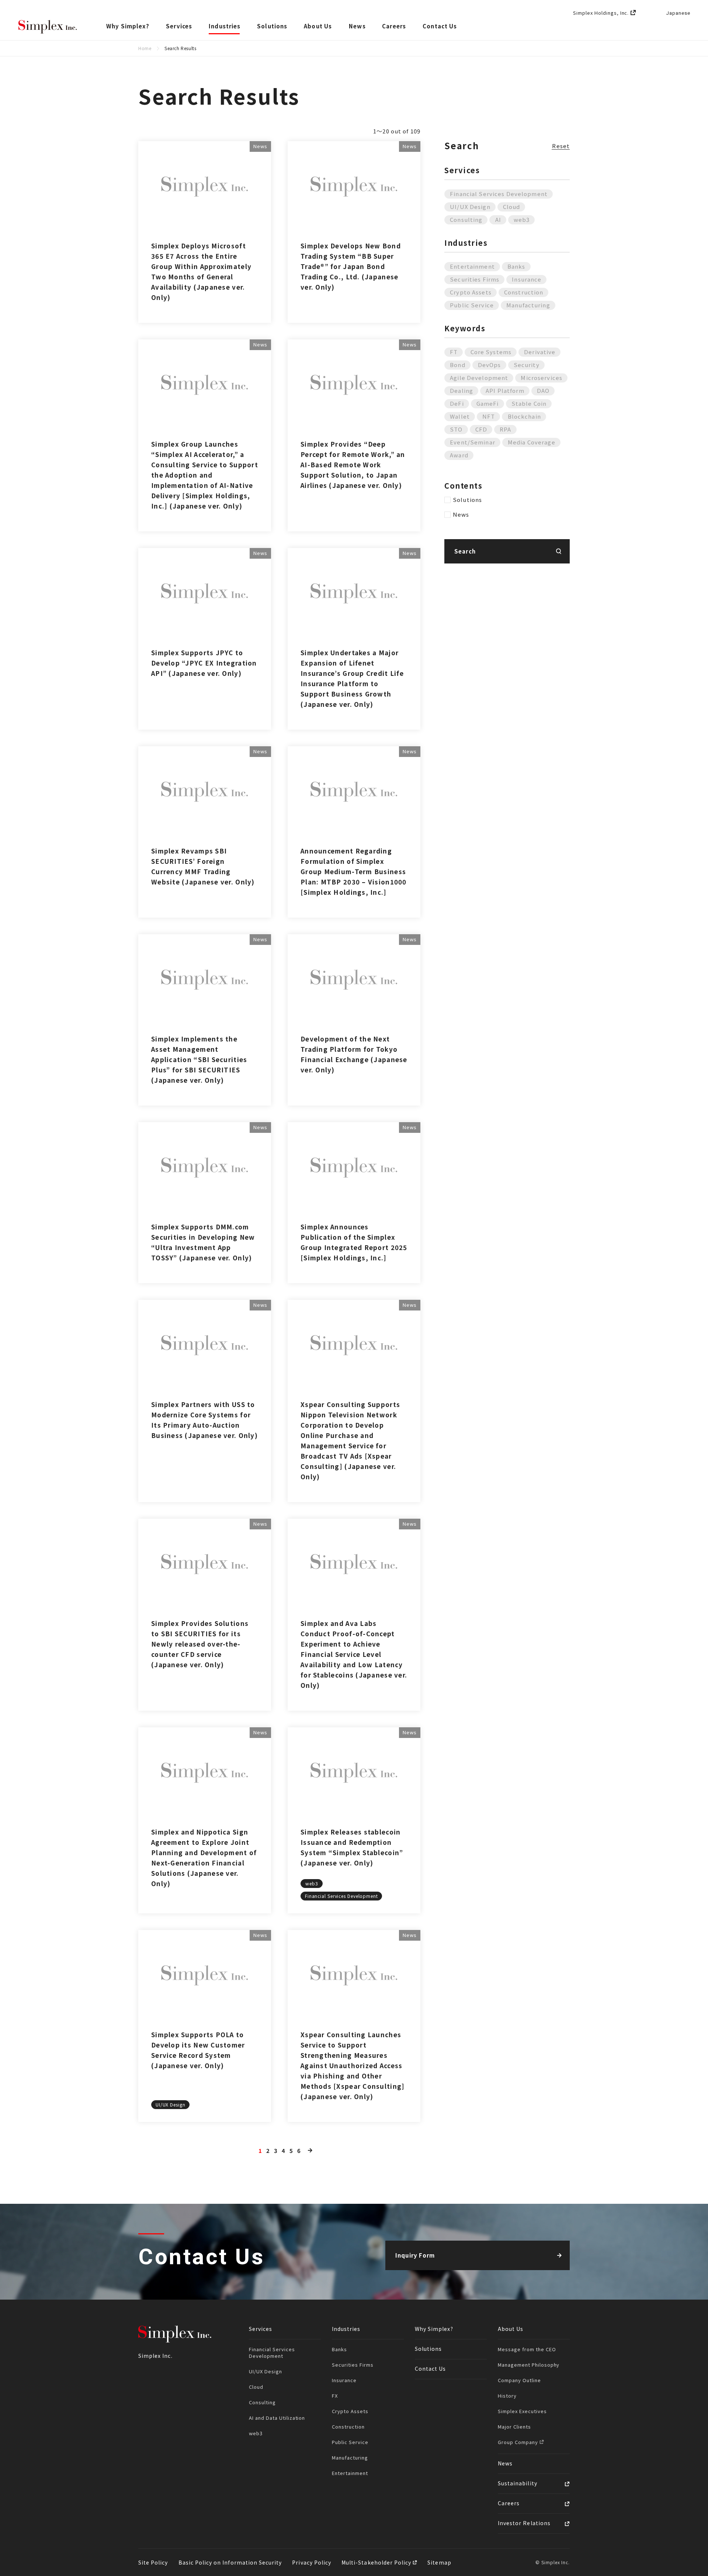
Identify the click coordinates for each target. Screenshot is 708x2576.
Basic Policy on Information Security (230, 2562)
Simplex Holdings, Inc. (601, 13)
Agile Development (479, 378)
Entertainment (472, 266)
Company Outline (519, 2380)
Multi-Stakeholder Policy (377, 2562)
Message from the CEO (527, 2349)
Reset (561, 146)
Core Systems (491, 352)
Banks (516, 266)
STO (456, 429)
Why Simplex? (128, 26)
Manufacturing (528, 305)
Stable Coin (529, 403)
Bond (458, 365)
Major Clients (514, 2427)
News (357, 26)
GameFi (488, 403)
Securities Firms (475, 279)
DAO (543, 390)
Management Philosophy (529, 2365)
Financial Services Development (499, 194)
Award (459, 455)
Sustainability (518, 2483)
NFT (489, 416)
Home (145, 48)
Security (527, 365)
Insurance (527, 279)
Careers (394, 26)
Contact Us (440, 26)
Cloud (512, 207)
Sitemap (439, 2562)
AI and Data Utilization (277, 2418)
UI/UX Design (470, 207)
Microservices (542, 378)
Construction (524, 292)
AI (498, 219)
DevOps (490, 365)
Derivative (540, 352)
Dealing (461, 390)
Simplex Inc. (48, 27)
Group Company (519, 2442)
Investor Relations (524, 2523)
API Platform (505, 390)
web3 (522, 219)
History (507, 2396)
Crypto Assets (471, 292)
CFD (481, 429)
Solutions (272, 26)
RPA (505, 429)
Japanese (678, 13)
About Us (318, 26)
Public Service (472, 305)
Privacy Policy (312, 2562)
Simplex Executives (522, 2411)
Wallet (460, 416)
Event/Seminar (473, 442)
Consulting (466, 219)
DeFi (457, 403)
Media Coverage (532, 442)
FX (335, 2396)
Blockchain (524, 416)
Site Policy (153, 2562)
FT (454, 352)
